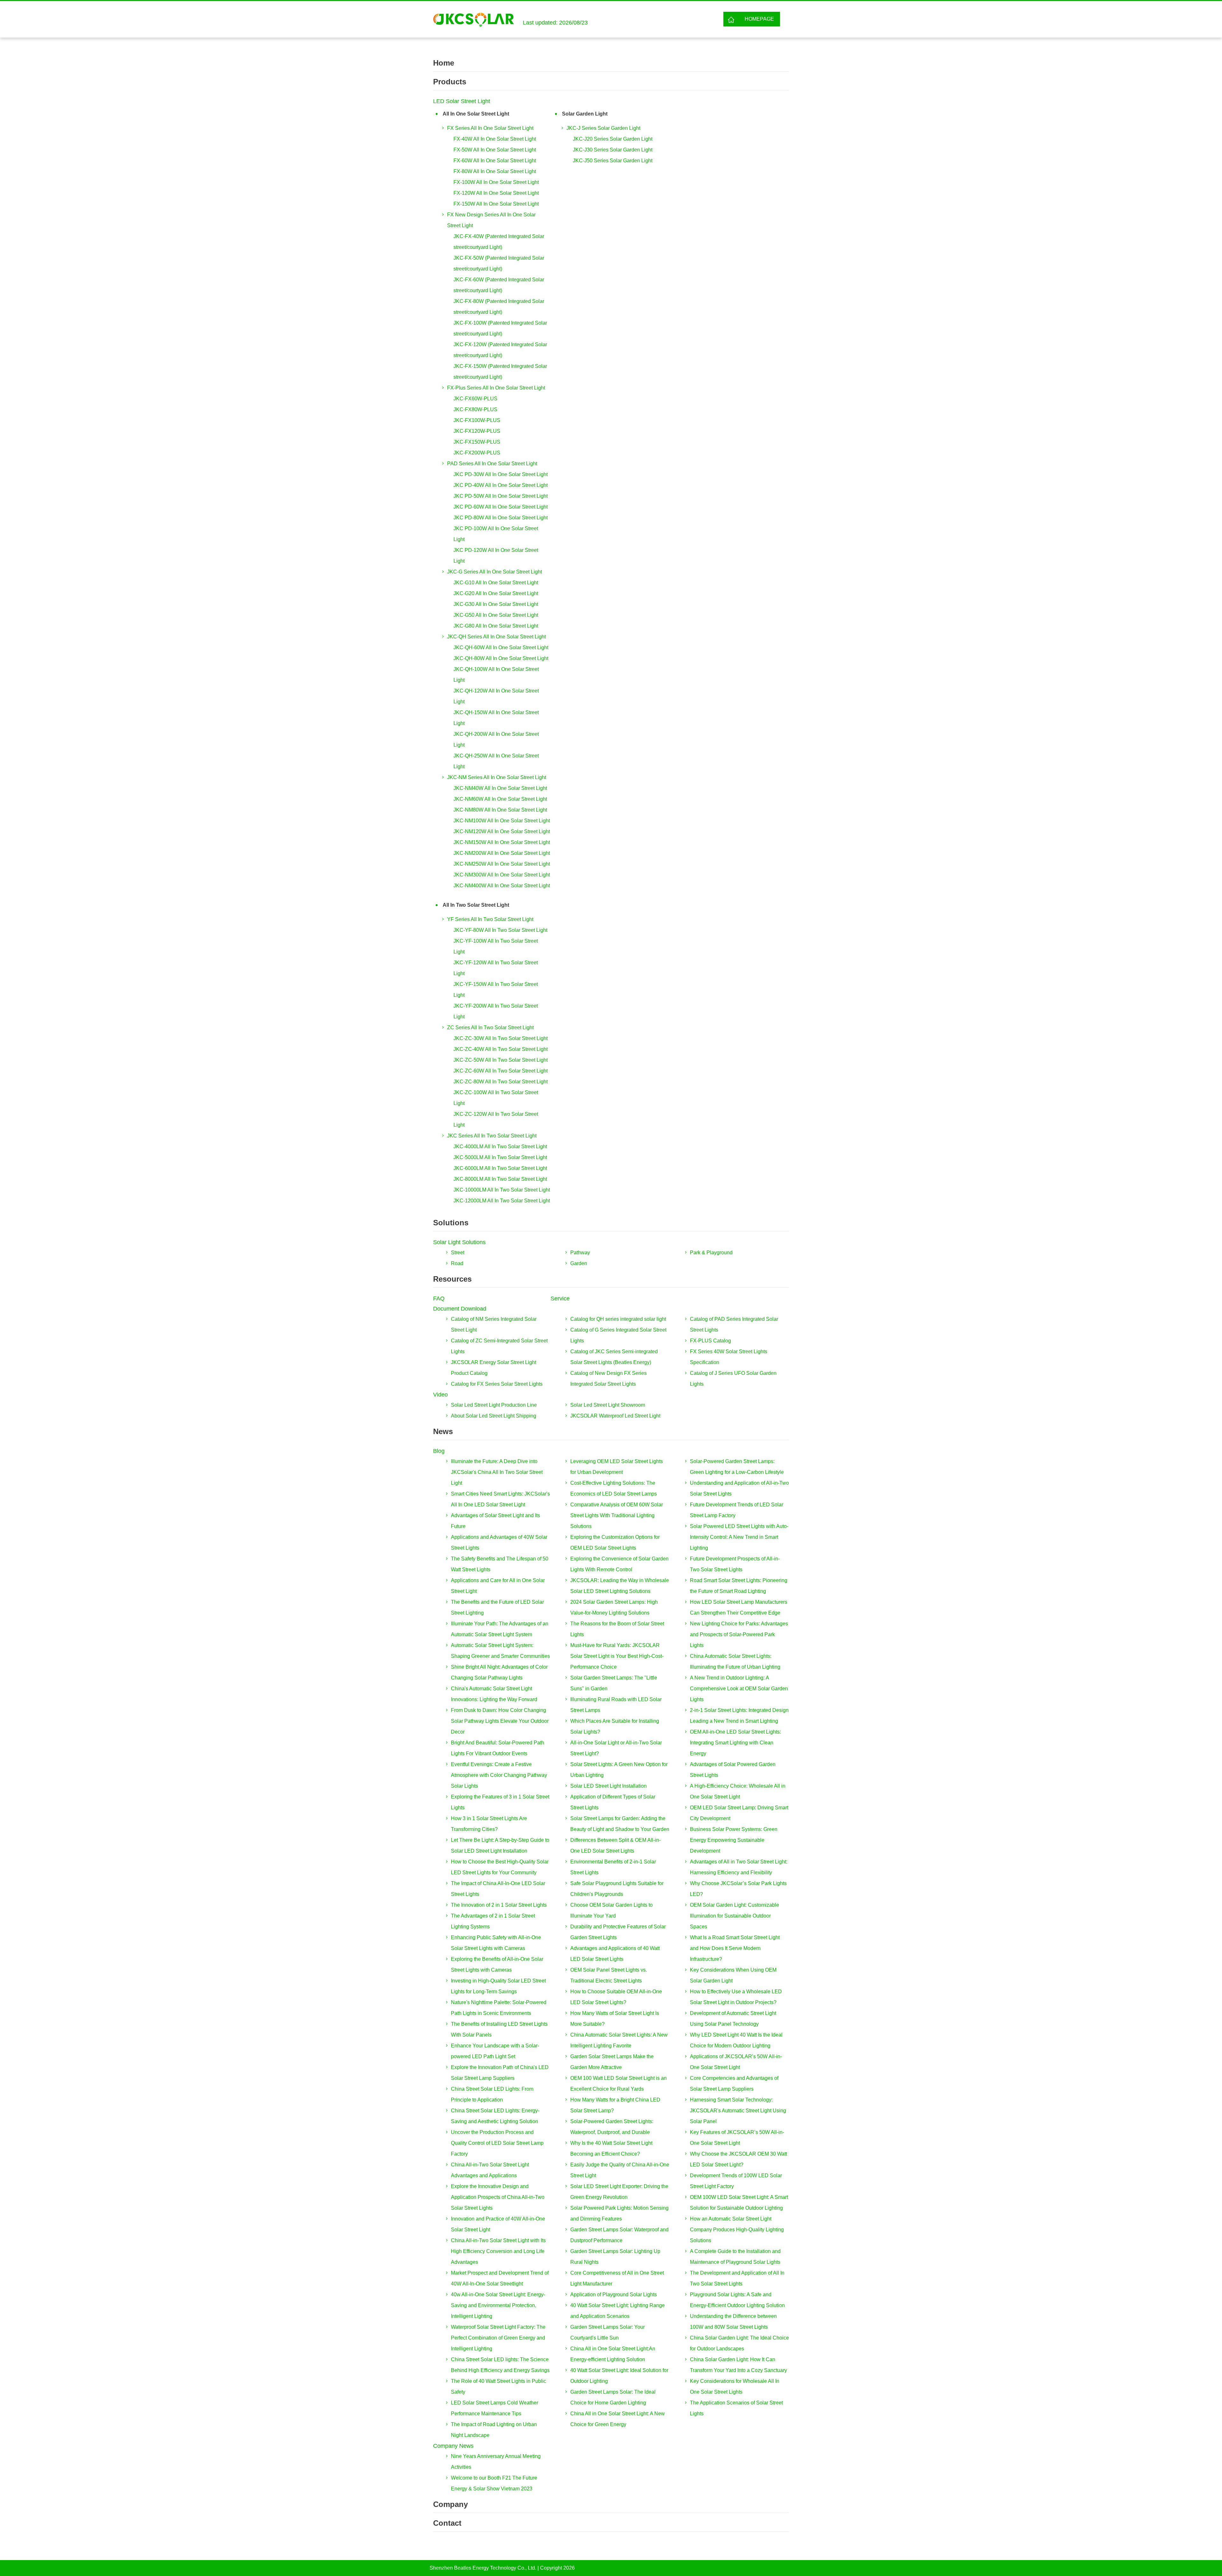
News (443, 1431)
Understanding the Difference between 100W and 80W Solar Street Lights (733, 2322)
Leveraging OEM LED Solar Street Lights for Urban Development (617, 1467)
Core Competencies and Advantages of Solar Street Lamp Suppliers (734, 2083)
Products (450, 82)
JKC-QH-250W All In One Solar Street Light (496, 761)
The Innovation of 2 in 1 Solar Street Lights (499, 1905)
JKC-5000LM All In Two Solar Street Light (500, 1157)
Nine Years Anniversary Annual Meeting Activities (496, 2462)
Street (458, 1253)
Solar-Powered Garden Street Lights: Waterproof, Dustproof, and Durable (612, 2127)
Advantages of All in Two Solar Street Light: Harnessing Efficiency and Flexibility (739, 1867)
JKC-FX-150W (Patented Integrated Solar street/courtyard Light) (500, 372)
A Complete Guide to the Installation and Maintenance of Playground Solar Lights (735, 2257)
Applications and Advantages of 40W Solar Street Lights (499, 1542)
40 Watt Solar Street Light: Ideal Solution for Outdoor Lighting (619, 2376)
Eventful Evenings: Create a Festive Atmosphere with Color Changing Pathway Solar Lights (499, 1775)
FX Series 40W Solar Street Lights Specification (729, 1357)
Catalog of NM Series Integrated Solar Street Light (494, 1324)
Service (560, 1299)
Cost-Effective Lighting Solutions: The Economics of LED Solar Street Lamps (614, 1488)
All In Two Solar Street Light (476, 905)
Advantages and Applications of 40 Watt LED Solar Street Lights (615, 1954)
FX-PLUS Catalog (710, 1341)
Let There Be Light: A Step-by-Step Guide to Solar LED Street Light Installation (500, 1845)
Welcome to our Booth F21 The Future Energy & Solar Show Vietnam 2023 (494, 2483)
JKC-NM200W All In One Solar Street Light (502, 853)
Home (444, 63)
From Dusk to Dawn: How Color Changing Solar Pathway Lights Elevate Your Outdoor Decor (500, 1721)
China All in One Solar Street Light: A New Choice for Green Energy (618, 2419)
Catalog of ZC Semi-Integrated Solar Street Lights (499, 1346)
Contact (447, 2523)
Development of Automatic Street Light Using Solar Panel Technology (733, 2019)
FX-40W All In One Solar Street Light (495, 139)
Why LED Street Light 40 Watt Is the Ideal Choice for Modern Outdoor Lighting (736, 2040)
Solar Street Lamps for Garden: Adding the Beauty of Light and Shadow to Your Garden (620, 1824)
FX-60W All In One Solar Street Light (495, 161)
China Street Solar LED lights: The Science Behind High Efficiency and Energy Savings (500, 2365)
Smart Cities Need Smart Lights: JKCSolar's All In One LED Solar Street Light (500, 1499)
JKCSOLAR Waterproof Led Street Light (615, 1416)
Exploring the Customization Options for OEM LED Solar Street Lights (615, 1542)
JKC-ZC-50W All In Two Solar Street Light (501, 1060)
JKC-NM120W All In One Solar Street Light (502, 831)
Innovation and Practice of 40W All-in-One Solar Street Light (498, 2224)
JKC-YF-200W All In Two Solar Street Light (496, 1011)
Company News (453, 2446)
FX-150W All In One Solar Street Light (496, 204)
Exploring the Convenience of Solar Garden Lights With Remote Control (619, 1564)
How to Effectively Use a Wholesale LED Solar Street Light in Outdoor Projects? (736, 1997)
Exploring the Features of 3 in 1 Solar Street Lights (500, 1802)
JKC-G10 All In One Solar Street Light (496, 583)
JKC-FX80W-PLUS (475, 409)
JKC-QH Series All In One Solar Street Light (496, 637)
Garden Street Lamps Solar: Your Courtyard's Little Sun (607, 2332)
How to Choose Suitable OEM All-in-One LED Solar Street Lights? (616, 1997)
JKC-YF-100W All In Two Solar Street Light (496, 946)
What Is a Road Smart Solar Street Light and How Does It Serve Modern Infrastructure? (735, 1948)
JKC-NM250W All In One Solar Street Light (502, 864)
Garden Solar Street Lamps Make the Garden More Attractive (612, 2062)
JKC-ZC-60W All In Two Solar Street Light (501, 1071)
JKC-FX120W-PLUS (477, 431)
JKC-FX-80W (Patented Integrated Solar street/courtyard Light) (499, 307)
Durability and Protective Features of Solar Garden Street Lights (618, 1932)
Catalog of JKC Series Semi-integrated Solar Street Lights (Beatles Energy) (614, 1357)
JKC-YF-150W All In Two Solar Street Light (496, 990)
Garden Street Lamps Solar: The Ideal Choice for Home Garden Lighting (613, 2397)
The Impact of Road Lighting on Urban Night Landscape (494, 2430)
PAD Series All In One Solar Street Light (492, 464)
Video (440, 1395)
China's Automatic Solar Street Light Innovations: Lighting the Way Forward (494, 1694)
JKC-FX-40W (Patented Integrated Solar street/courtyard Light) (499, 242)
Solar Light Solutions (459, 1242)
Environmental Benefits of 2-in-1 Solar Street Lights (613, 1867)
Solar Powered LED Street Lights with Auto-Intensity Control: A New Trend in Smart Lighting (739, 1537)
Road (457, 1263)
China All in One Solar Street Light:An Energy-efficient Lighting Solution (613, 2354)
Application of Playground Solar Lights (614, 2294)
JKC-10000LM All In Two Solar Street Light (502, 1190)
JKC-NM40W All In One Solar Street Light (500, 788)
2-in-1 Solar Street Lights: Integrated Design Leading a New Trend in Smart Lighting (739, 1716)
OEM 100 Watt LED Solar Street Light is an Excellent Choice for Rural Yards (618, 2083)
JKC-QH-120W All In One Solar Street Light (496, 696)
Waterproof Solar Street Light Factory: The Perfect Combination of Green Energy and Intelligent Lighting (498, 2338)
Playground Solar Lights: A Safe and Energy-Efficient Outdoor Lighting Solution (737, 2300)
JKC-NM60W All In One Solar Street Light (500, 799)
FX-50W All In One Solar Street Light (495, 150)
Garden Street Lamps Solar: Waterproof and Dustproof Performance (619, 2235)
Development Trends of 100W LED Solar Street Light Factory (736, 2181)
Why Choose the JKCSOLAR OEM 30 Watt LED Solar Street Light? (738, 2159)
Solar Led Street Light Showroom (608, 1405)
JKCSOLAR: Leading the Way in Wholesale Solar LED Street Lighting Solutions (620, 1586)
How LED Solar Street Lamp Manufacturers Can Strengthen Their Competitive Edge (739, 1607)
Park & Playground (711, 1253)
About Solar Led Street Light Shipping (494, 1416)
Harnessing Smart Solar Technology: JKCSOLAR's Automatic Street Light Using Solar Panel (738, 2111)
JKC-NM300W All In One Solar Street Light (502, 875)
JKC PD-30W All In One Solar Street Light (501, 474)
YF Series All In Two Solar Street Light (490, 919)
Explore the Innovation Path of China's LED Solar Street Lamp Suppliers (500, 2073)
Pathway (580, 1253)
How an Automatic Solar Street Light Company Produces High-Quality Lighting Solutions (737, 2230)
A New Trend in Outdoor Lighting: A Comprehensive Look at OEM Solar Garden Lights (739, 1689)
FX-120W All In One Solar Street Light (496, 193)
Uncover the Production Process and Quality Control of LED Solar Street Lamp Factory (497, 2143)
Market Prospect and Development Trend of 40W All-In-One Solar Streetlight (500, 2278)
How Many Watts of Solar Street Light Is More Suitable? (615, 2019)
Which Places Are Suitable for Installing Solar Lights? (615, 1726)
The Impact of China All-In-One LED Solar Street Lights (498, 1889)
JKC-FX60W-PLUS (475, 399)
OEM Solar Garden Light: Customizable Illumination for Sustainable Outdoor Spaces (734, 1916)
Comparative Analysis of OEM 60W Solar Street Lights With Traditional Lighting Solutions (617, 1515)
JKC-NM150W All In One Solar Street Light (502, 842)
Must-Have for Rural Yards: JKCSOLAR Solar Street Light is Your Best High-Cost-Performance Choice (617, 1656)
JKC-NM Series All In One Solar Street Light (497, 777)
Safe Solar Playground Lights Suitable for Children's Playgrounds (617, 1889)
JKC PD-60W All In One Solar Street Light (501, 507)
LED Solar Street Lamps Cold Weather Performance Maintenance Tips (495, 2408)
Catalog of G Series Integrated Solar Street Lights (618, 1335)
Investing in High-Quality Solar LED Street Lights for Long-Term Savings (498, 1986)
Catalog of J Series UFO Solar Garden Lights (733, 1379)
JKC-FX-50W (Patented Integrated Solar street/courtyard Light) (499, 263)
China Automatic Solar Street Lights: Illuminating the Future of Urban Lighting (735, 1661)
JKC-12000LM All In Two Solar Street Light (502, 1201)
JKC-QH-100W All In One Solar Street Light (496, 675)
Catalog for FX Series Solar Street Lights (497, 1384)
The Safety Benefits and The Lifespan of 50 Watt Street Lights (500, 1564)
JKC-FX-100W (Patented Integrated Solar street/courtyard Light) (500, 328)
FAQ (439, 1299)
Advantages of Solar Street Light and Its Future (495, 1521)
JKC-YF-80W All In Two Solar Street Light (500, 930)
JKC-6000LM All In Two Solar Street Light (500, 1168)
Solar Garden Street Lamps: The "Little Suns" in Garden (614, 1683)
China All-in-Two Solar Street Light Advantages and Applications (490, 2170)
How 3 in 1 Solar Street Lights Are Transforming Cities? (489, 1824)
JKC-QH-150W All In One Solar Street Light (496, 718)
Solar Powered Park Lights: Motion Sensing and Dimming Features (619, 2213)
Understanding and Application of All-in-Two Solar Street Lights (739, 1488)
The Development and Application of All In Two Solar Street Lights (737, 2278)
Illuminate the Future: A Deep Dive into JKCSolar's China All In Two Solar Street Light (497, 1472)
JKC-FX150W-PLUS (477, 442)
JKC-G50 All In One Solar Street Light (496, 615)
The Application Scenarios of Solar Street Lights (736, 2408)
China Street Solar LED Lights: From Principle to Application (492, 2094)
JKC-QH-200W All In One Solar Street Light (496, 739)
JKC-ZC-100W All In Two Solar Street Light (496, 1098)
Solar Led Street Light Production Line (494, 1405)
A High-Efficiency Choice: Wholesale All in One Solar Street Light (738, 1791)
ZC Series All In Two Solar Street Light (490, 1028)
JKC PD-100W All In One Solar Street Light (496, 534)
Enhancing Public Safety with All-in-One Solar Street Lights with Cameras (496, 1943)
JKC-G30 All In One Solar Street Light (496, 604)
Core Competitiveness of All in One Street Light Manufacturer (617, 2278)
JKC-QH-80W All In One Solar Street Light (501, 658)
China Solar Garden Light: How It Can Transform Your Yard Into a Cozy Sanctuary (738, 2365)
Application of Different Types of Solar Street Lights (613, 1802)
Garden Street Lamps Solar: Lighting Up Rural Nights (615, 2257)
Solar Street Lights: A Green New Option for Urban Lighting (619, 1770)
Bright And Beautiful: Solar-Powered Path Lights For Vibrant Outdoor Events (498, 1748)
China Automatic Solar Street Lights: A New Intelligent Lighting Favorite (619, 2040)
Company (450, 2504)
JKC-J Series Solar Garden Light (603, 128)
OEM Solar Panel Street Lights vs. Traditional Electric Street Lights (609, 1975)
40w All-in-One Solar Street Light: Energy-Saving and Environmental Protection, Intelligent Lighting (498, 2305)
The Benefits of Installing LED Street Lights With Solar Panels (499, 2029)
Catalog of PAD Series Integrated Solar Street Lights (734, 1324)
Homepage (759, 19)
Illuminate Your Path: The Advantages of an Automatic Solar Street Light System (500, 1629)
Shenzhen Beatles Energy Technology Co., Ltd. (483, 2568)
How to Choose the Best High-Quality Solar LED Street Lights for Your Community (500, 1867)
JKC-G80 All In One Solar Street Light (496, 626)
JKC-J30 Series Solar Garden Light (613, 150)
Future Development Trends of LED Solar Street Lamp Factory (737, 1510)
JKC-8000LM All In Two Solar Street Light (500, 1179)
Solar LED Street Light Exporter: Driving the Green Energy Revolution (619, 2192)
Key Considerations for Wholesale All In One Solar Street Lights (735, 2386)
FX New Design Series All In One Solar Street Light (491, 220)
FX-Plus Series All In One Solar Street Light (496, 388)
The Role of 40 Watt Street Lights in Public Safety (499, 2386)
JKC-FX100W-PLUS (477, 420)
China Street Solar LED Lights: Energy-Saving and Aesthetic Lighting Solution (495, 2116)
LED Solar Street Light (462, 101)
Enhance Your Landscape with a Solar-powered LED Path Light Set (495, 2051)
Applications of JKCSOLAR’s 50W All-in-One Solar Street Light (736, 2062)
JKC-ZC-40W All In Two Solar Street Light (501, 1049)
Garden (579, 1263)
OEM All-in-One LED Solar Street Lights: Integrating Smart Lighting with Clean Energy (735, 1743)
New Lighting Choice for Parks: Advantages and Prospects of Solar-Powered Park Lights (739, 1634)
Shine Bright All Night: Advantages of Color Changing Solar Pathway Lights (499, 1672)
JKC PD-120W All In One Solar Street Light (496, 556)
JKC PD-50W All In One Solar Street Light (501, 496)
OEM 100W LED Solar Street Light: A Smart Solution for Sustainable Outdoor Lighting (739, 2203)
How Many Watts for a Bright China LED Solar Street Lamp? (615, 2105)
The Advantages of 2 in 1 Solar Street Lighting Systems (493, 1921)
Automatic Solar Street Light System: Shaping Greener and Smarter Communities (500, 1651)
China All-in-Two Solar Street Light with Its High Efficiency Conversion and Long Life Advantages (498, 2251)
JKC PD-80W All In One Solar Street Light (501, 518)
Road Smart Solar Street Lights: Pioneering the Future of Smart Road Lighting (739, 1586)
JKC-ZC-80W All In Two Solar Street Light (501, 1082)
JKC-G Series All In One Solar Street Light (495, 572)
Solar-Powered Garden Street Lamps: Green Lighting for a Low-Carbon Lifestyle (737, 1467)
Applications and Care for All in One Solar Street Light (498, 1586)
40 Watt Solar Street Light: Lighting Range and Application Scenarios (618, 2311)
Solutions (451, 1223)
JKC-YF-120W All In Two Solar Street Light (496, 968)
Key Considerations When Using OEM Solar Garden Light (733, 1975)
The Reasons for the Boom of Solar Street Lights (617, 1629)
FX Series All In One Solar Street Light (490, 128)
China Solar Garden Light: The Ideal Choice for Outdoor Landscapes (739, 2343)
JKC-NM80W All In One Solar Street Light (500, 810)
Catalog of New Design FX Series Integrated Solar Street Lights (608, 1379)
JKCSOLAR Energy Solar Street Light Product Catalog (494, 1368)
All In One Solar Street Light (476, 114)
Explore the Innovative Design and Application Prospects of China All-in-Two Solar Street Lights (498, 2197)
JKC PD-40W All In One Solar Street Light (501, 485)
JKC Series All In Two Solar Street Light (492, 1136)
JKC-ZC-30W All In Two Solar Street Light (501, 1038)
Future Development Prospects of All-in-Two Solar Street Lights (735, 1564)
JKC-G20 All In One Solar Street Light (496, 593)
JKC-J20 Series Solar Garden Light (613, 139)
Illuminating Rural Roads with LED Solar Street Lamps (616, 1705)
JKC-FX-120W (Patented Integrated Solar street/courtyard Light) (500, 350)
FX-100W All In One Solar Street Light (496, 182)
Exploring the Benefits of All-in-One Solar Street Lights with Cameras (497, 1964)
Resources (452, 1279)
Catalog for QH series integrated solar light (618, 1319)
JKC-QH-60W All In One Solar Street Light (501, 648)
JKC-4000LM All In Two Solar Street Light (500, 1147)
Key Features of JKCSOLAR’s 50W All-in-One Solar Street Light (737, 2138)
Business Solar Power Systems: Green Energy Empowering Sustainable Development (734, 1840)
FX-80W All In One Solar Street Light (495, 171)
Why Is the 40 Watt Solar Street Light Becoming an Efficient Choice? (611, 2148)
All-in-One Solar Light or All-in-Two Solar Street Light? (616, 1748)
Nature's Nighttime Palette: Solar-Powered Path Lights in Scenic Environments (499, 2008)
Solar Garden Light (585, 114)
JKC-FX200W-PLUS (477, 453)
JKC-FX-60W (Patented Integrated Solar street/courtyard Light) (499, 285)
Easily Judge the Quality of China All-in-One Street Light (620, 2170)
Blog (439, 1451)
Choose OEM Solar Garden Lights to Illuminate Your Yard (611, 1910)
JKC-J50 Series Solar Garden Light (613, 161)
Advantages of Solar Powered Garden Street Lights (733, 1770)
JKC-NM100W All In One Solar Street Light (502, 821)
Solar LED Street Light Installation (608, 1786)
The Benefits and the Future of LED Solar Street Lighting (497, 1607)
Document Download (460, 1309)
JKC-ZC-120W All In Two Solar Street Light (496, 1119)
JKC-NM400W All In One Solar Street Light (502, 886)
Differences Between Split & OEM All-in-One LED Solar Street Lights (615, 1845)
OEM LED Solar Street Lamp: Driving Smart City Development (739, 1813)
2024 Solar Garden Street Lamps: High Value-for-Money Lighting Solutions (614, 1607)
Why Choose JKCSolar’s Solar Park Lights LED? (738, 1889)
